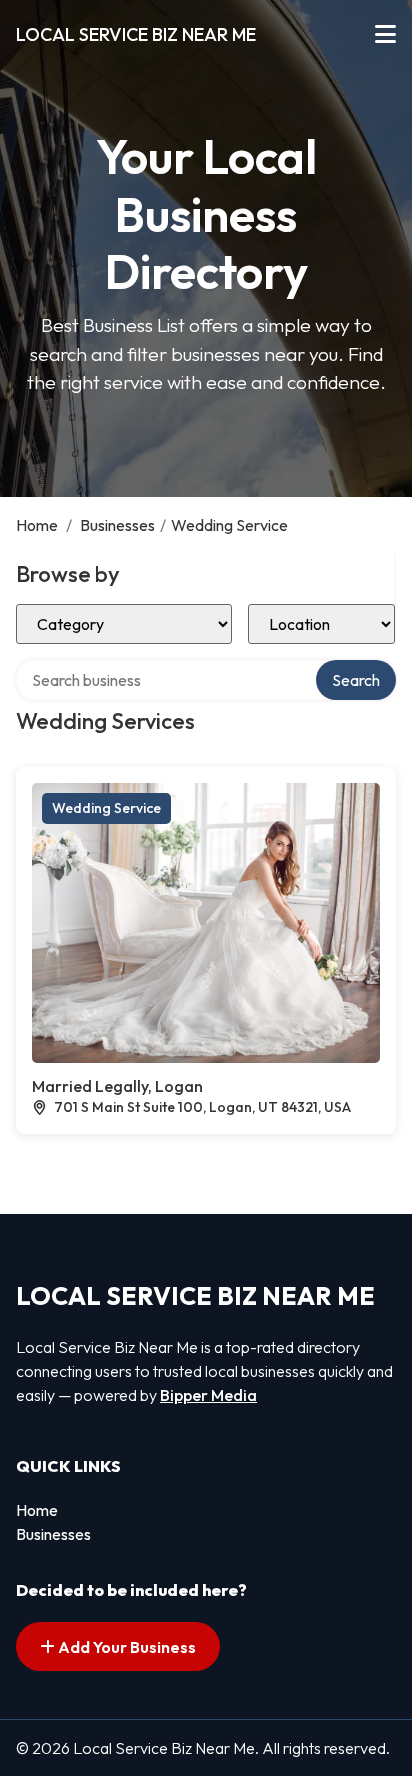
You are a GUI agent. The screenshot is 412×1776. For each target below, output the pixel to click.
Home (37, 525)
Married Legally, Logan (117, 1086)
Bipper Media (208, 1395)
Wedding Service (106, 808)
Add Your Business (125, 1647)
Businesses (117, 525)
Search (356, 680)
